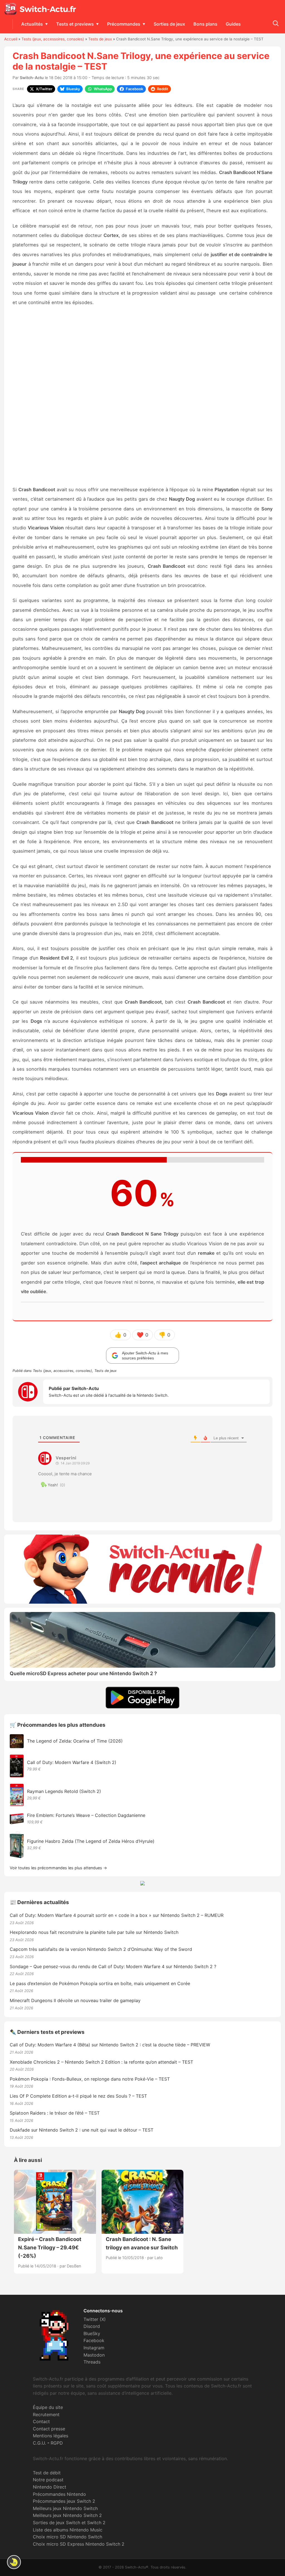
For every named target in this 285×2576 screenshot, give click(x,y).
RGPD (57, 2443)
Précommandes (124, 24)
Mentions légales (51, 2436)
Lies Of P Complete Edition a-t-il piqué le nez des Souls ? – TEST (78, 2096)
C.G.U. (39, 2443)
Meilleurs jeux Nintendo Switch (65, 2508)
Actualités (32, 24)
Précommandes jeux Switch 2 (64, 2501)
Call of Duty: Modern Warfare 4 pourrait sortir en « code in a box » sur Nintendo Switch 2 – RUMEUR (117, 1915)
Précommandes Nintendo (59, 2494)
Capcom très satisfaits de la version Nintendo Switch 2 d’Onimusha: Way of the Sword (101, 1949)
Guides (233, 24)
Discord (92, 2326)
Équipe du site (48, 2407)
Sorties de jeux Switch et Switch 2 (69, 2523)
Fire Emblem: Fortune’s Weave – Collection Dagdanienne (86, 1815)
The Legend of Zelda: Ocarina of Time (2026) (75, 1741)
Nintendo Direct (50, 2487)
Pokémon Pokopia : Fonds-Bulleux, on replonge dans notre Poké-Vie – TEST (90, 2079)
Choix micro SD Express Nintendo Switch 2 (79, 2544)
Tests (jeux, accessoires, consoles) (53, 39)
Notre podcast (48, 2480)
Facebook (94, 2340)
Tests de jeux (100, 39)
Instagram (94, 2348)
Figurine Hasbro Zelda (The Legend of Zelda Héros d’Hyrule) (91, 1841)
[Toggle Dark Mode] (14, 2562)
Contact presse (49, 2429)
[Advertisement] (142, 396)
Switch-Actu (32, 78)
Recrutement (46, 2414)
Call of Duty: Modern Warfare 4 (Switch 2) (72, 1762)
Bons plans (205, 24)
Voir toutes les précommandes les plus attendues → (58, 1868)
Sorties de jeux (169, 24)
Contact (41, 2421)
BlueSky (92, 2333)
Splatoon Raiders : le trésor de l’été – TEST (55, 2113)
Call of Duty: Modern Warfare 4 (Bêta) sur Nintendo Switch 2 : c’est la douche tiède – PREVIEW (110, 2045)
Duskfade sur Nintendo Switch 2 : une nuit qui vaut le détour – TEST (82, 2130)
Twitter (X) (95, 2319)
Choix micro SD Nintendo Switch (67, 2537)
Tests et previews (75, 24)
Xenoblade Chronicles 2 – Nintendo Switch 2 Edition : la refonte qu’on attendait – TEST (101, 2062)
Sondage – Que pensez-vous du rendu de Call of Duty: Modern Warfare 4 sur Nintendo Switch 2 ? (113, 1966)
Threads (92, 2362)
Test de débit (47, 2473)
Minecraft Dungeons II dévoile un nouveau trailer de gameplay (75, 2000)
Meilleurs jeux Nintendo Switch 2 (67, 2515)
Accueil (11, 39)
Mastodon (94, 2355)
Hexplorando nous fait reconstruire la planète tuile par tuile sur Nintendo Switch (94, 1932)
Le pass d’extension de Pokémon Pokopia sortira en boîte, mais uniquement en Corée (100, 1983)
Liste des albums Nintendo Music (68, 2530)
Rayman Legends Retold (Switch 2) (64, 1791)
